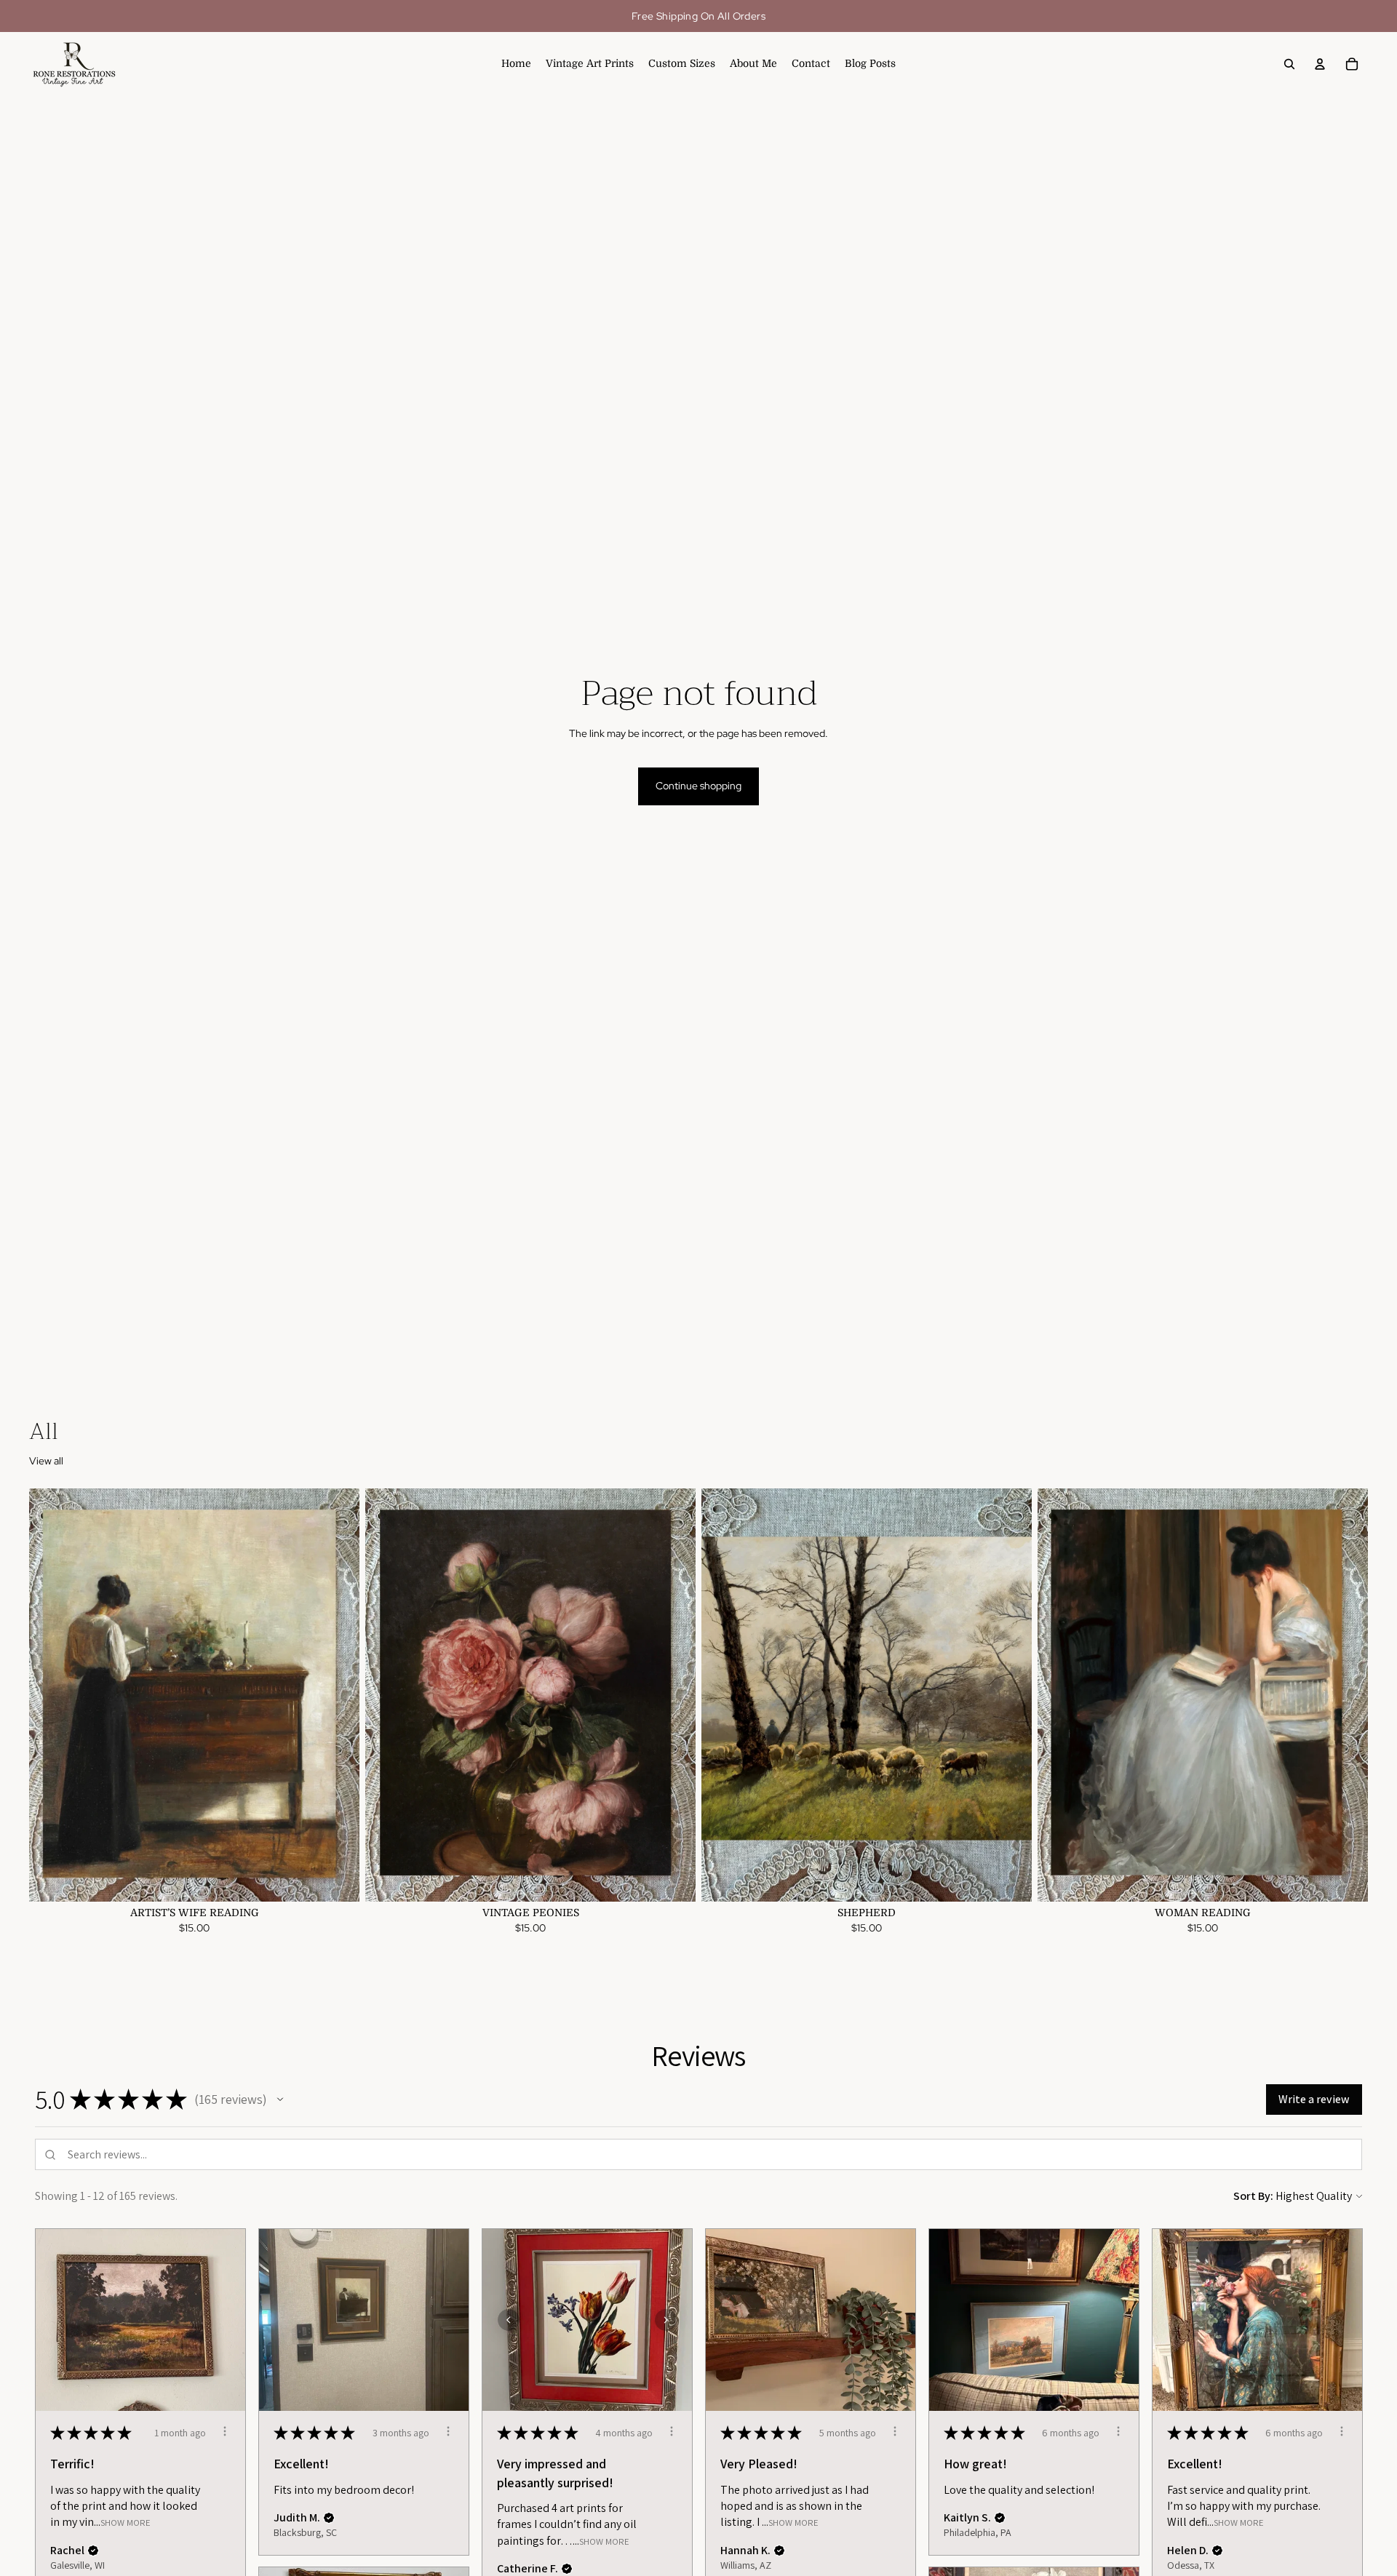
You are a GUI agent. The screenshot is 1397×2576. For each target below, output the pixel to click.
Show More (126, 2523)
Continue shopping (698, 786)
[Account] (1320, 64)
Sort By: (1253, 2196)
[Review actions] (225, 2431)
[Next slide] (338, 1695)
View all (46, 1461)
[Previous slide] (51, 1695)
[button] (280, 2100)
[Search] (1289, 64)
